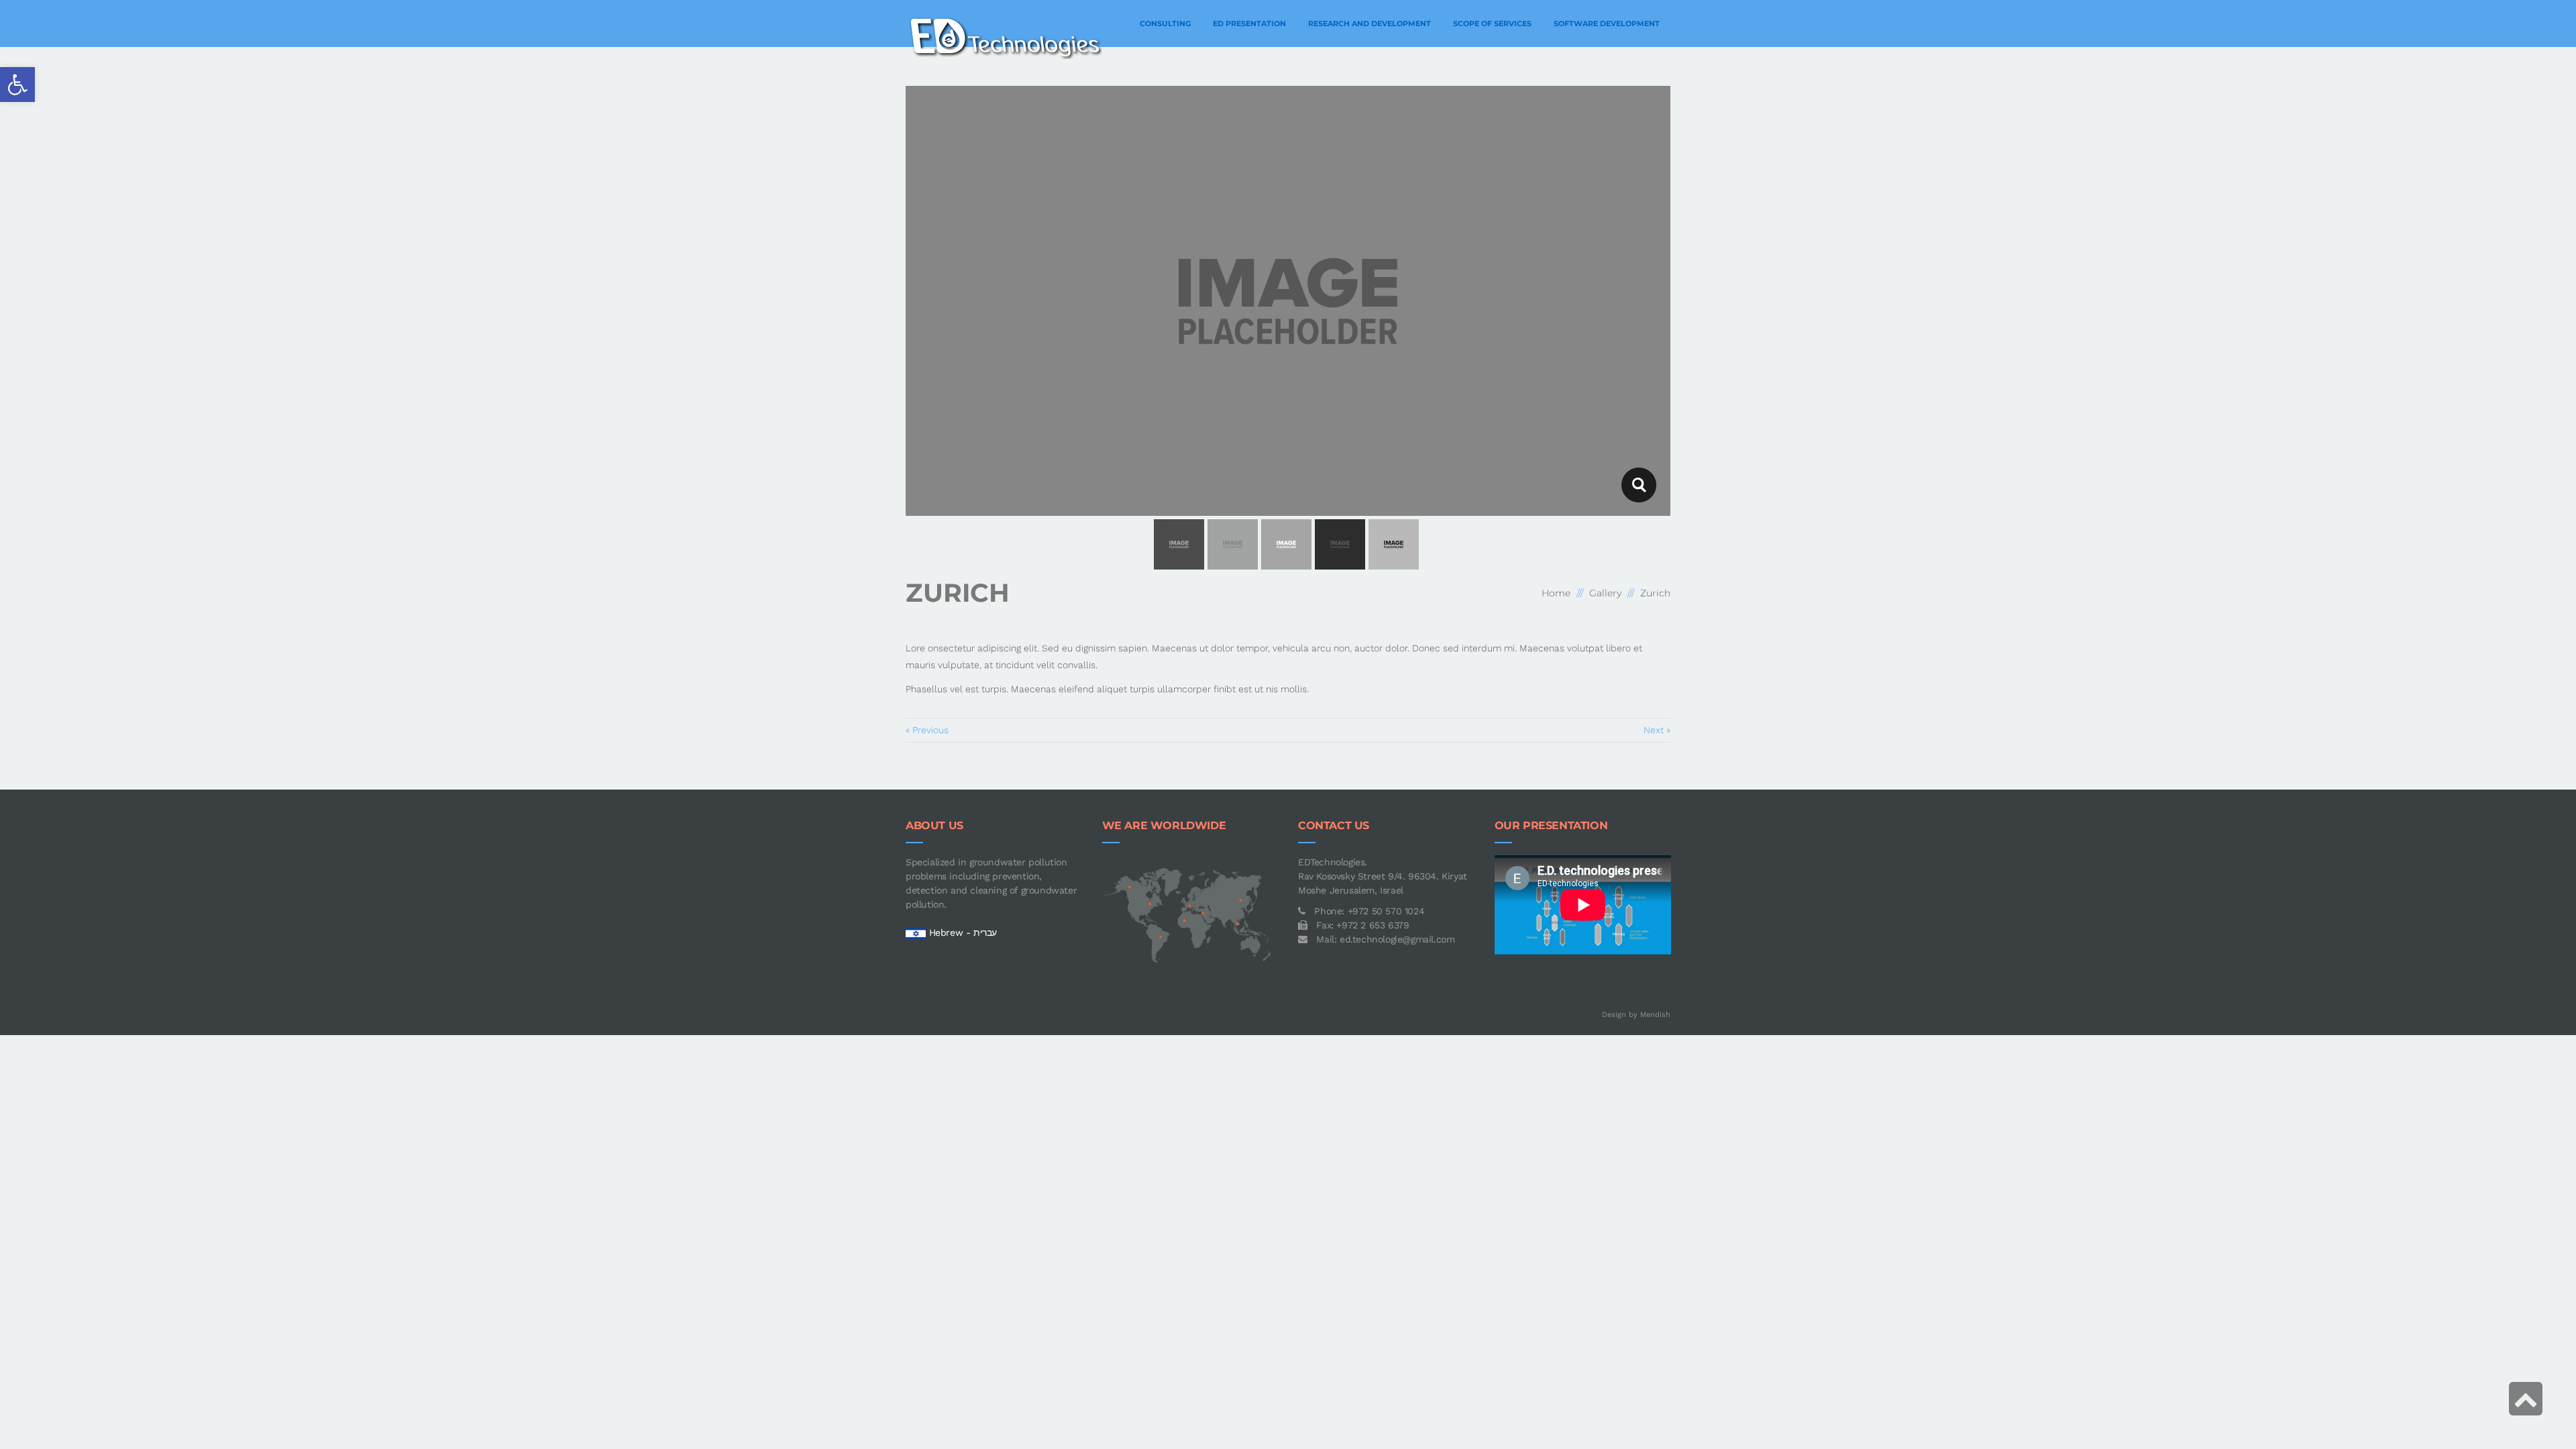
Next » (1657, 730)
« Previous (927, 730)
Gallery (1605, 593)
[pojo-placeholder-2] (1639, 485)
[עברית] (916, 932)
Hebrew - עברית (963, 932)
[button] (17, 85)
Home (1556, 593)
